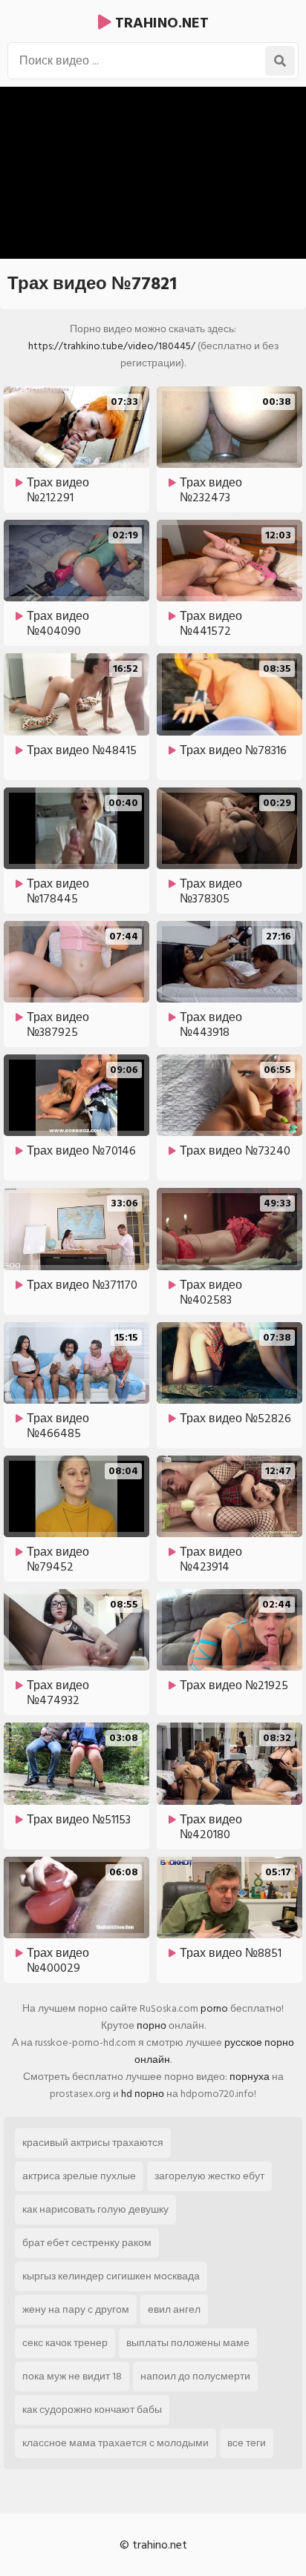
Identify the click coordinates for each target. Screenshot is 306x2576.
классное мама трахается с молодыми (115, 2443)
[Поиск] (280, 61)
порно (152, 2025)
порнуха (250, 2077)
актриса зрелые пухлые (79, 2176)
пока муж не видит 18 (72, 2376)
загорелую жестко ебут (209, 2176)
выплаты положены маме (188, 2343)
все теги (247, 2443)
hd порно (143, 2094)
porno (214, 2008)
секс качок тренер (65, 2343)
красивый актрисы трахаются (93, 2143)
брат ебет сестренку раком (87, 2243)
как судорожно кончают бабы (92, 2410)
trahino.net (160, 23)
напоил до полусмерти (195, 2376)
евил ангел (174, 2309)
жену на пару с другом (76, 2309)
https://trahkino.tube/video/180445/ (112, 346)
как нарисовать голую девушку (95, 2209)
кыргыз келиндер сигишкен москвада (111, 2276)
